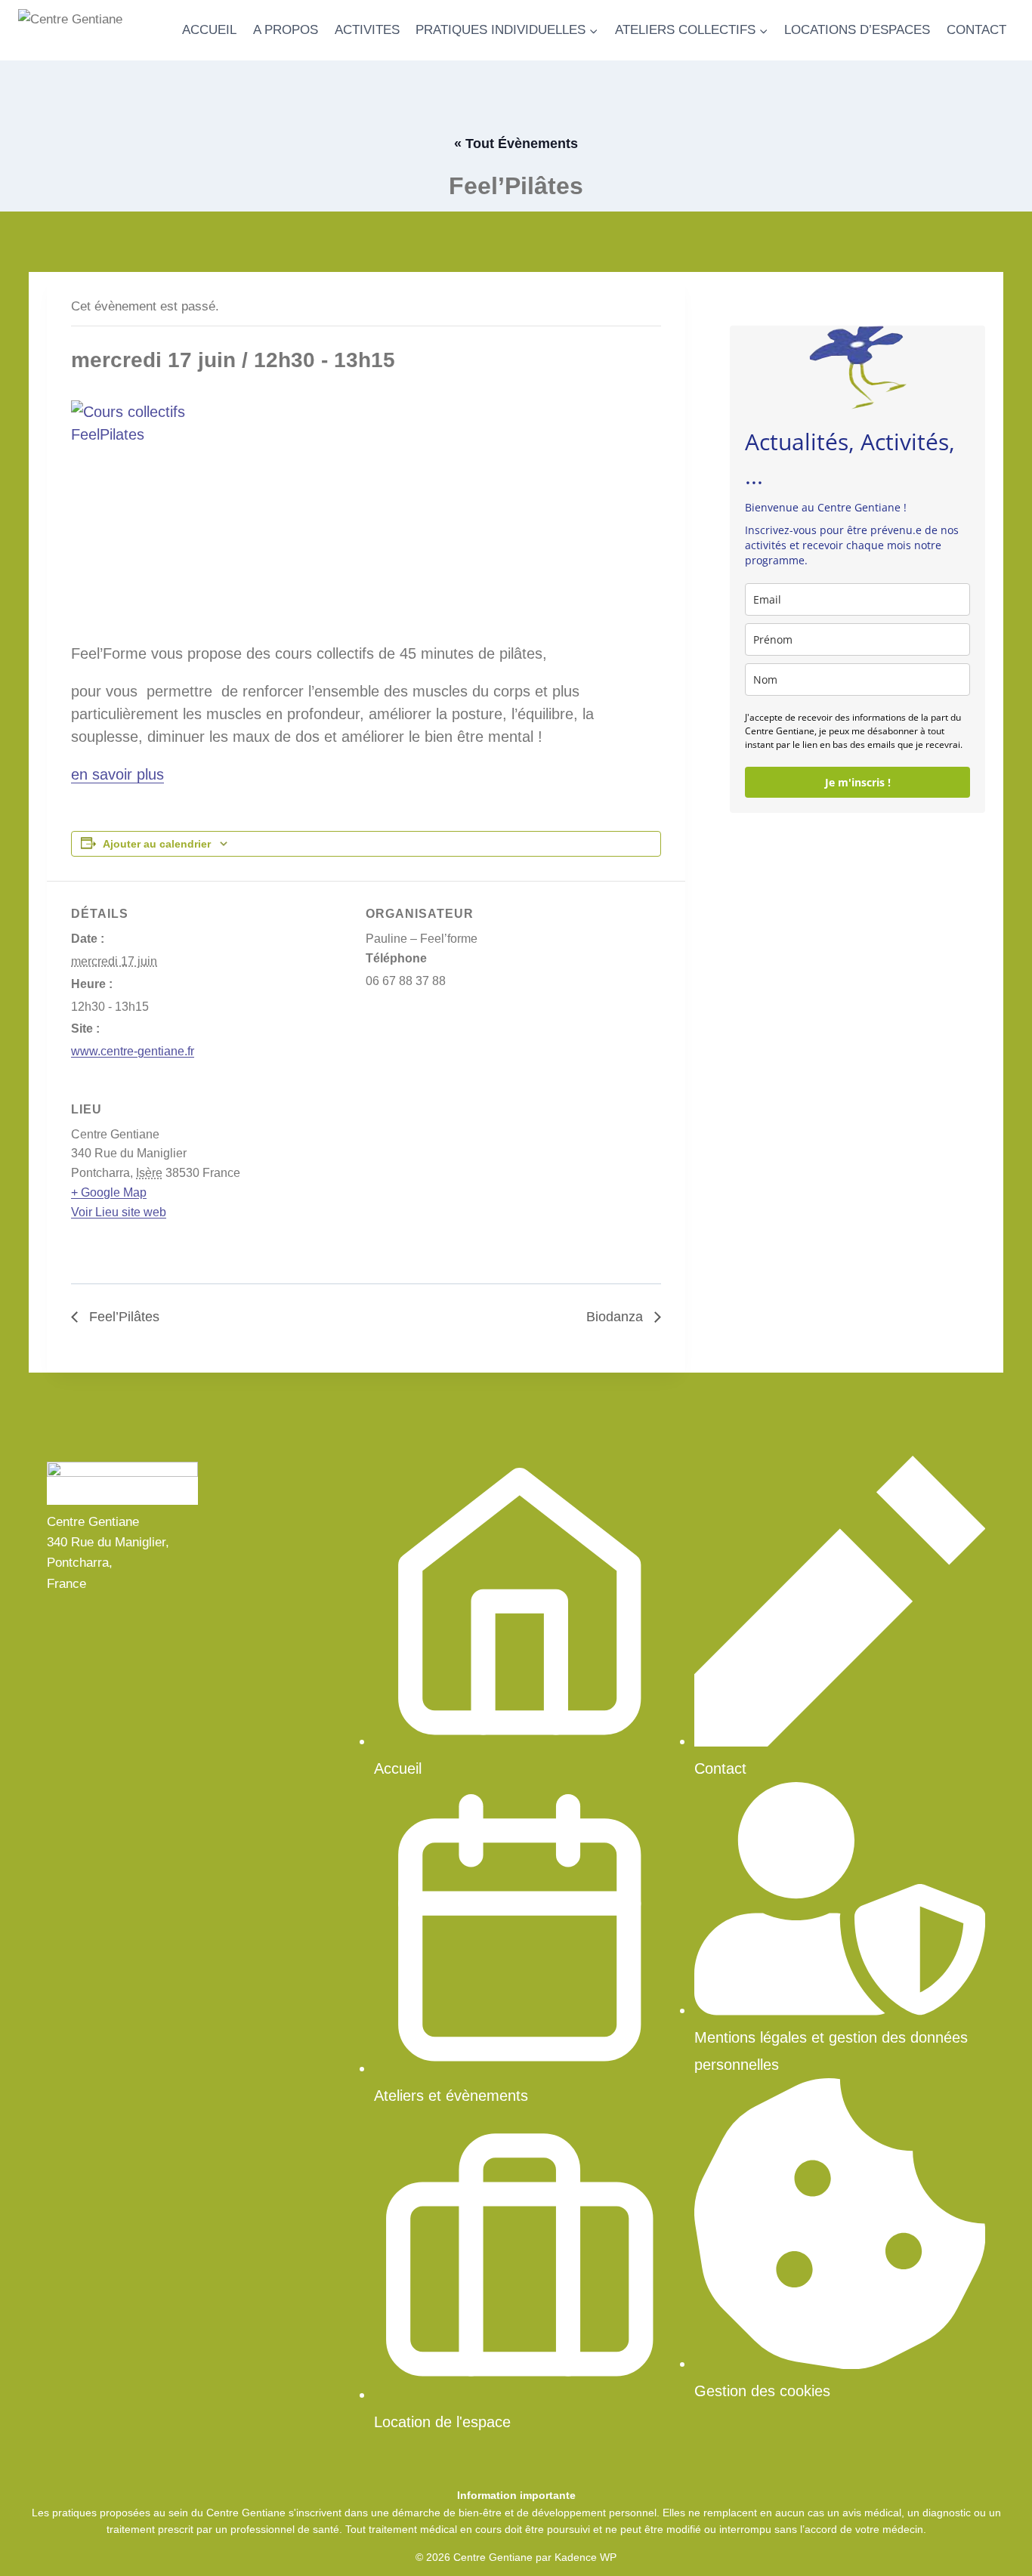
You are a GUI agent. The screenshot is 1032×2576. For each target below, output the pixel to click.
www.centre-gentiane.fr (133, 1051)
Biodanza (616, 1317)
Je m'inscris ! (858, 782)
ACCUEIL (209, 30)
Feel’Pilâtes (122, 1317)
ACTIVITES (367, 30)
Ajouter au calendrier (157, 844)
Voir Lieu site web (119, 1212)
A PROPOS (286, 30)
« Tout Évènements (516, 144)
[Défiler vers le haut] (994, 2545)
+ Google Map (109, 1192)
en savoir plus (117, 774)
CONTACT (976, 30)
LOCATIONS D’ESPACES (857, 30)
